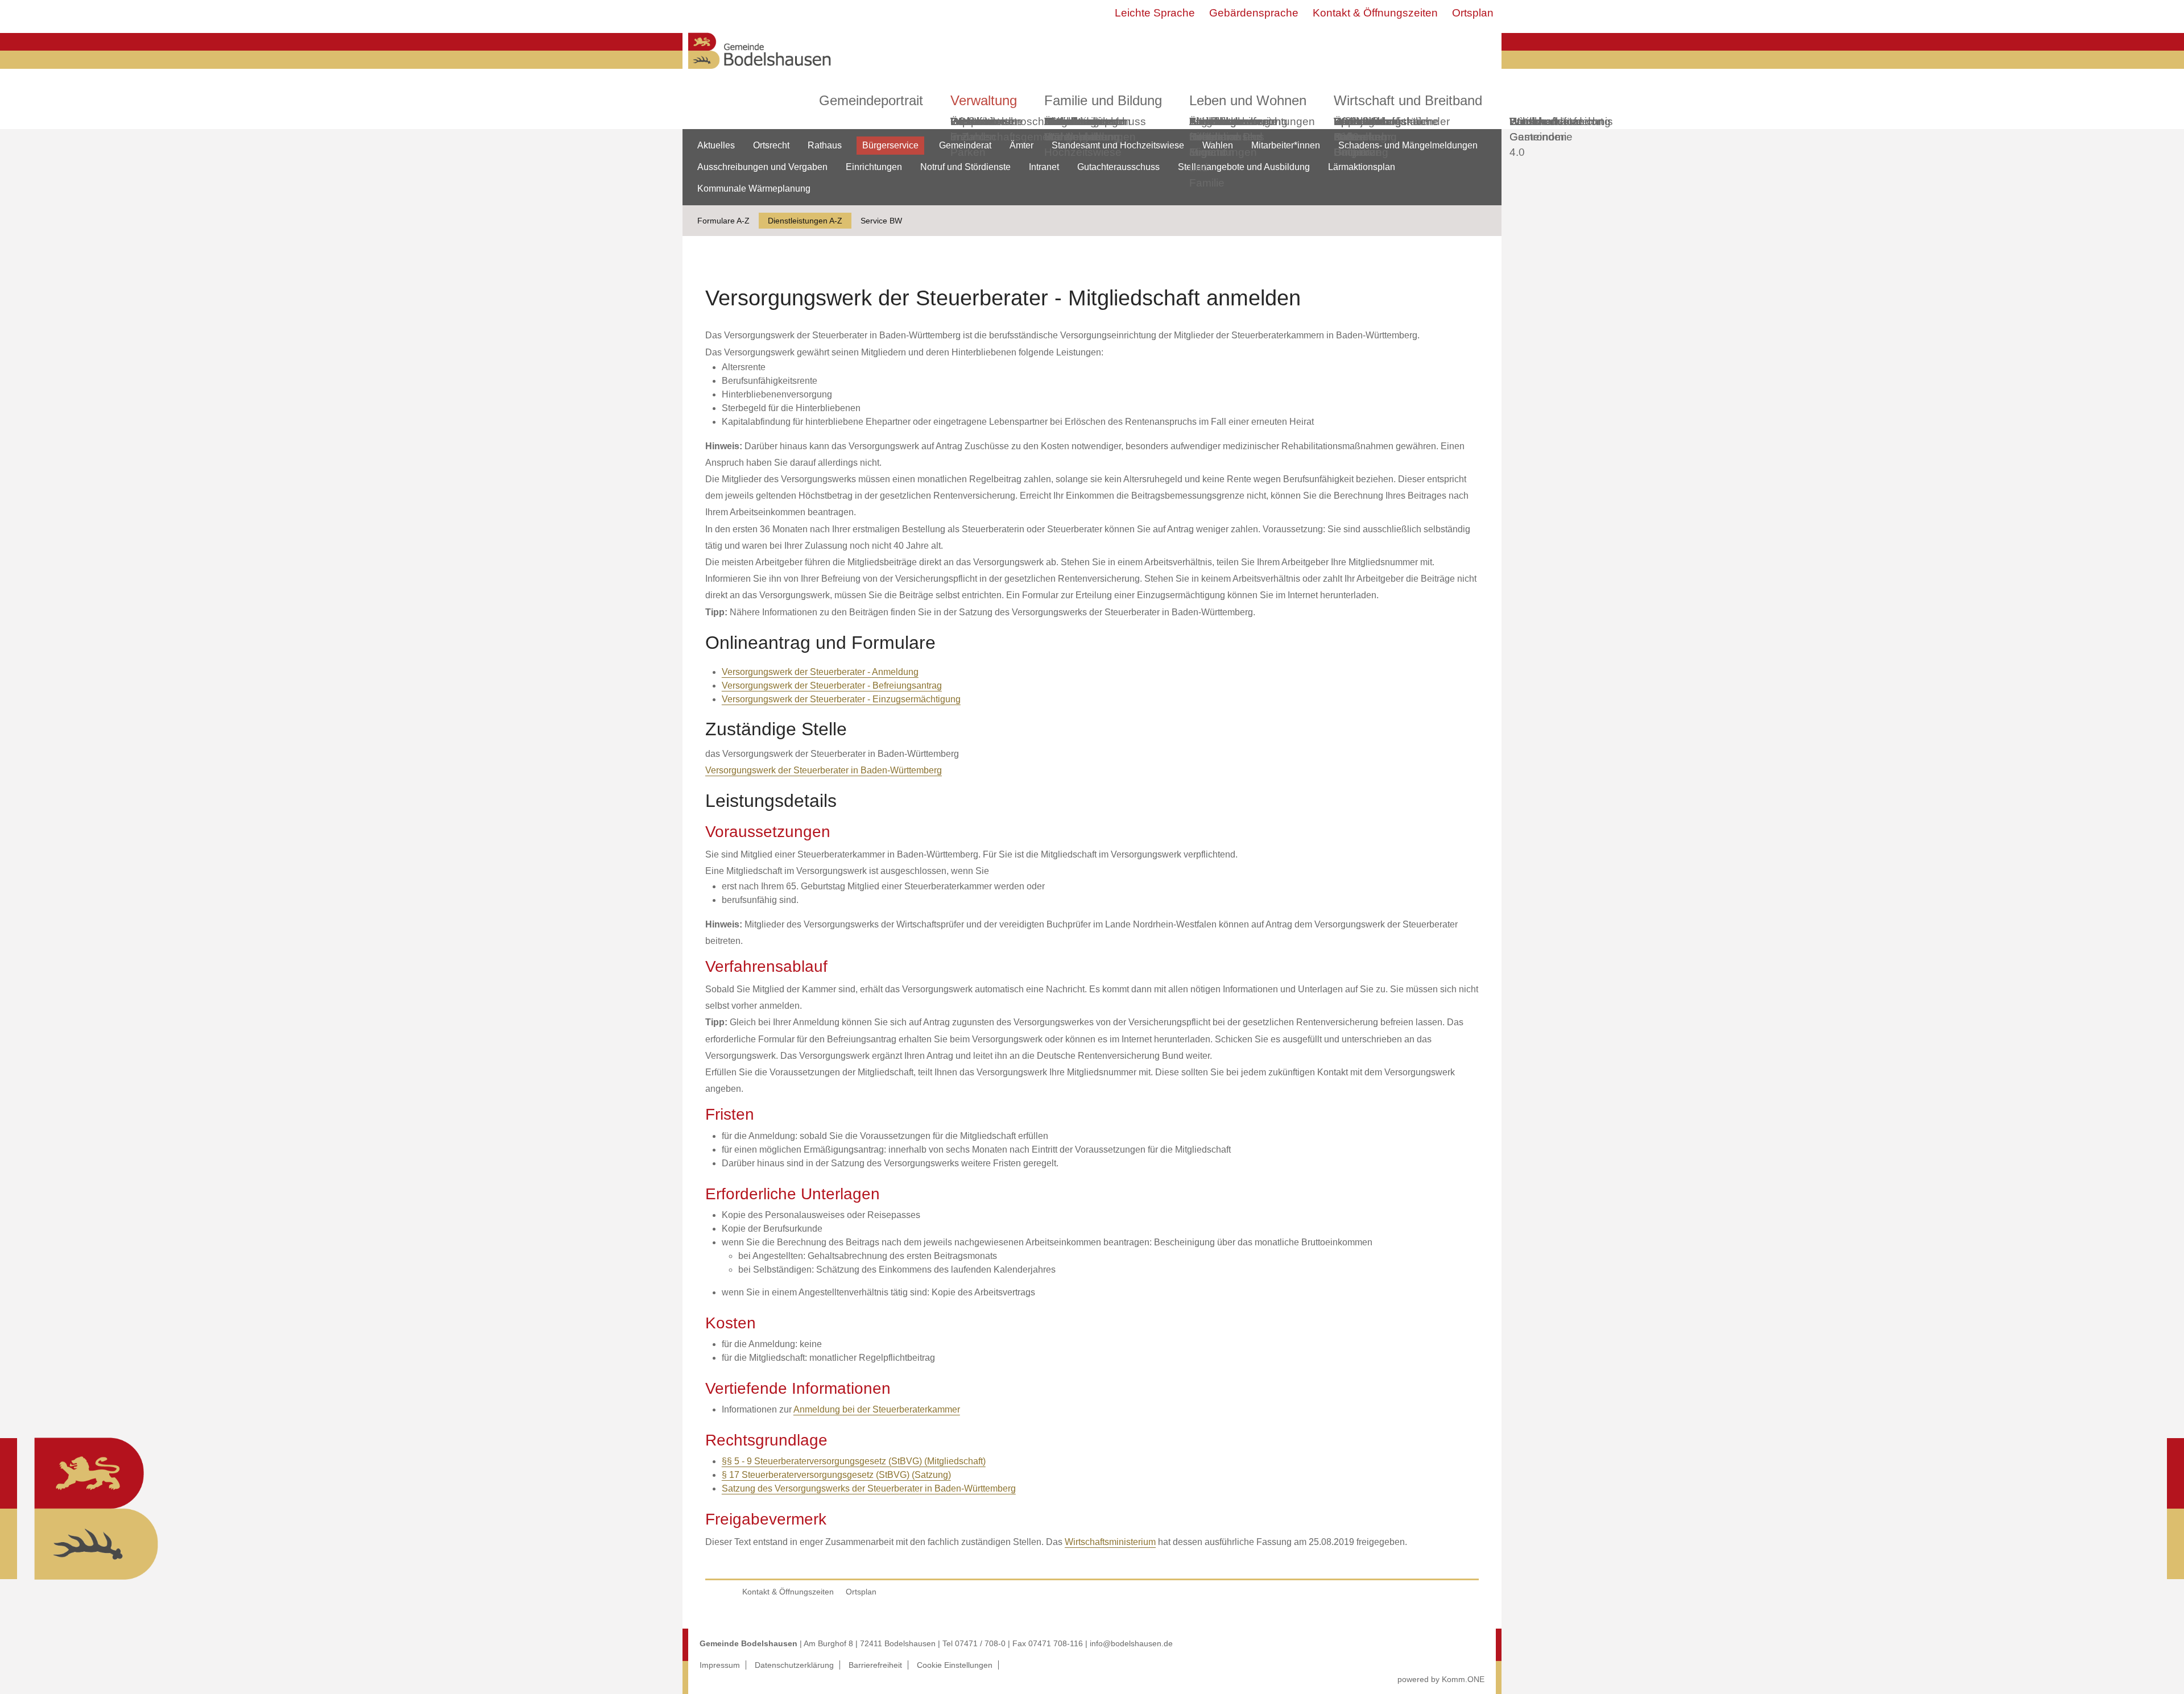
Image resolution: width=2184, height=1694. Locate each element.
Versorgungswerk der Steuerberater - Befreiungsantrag (832, 686)
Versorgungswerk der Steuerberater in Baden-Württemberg (824, 770)
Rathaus (825, 145)
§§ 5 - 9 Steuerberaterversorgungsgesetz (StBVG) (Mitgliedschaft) (854, 1461)
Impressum (720, 1665)
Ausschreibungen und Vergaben (762, 167)
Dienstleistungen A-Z (805, 221)
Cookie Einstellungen (955, 1665)
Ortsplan (1473, 13)
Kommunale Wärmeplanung (1082, 129)
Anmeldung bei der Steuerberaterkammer (877, 1409)
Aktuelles (716, 145)
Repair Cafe (1350, 129)
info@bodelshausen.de (1131, 1643)
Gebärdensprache (1254, 13)
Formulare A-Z (723, 221)
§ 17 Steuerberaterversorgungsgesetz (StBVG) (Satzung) (836, 1475)
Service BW (881, 221)
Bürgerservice (890, 145)
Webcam (972, 121)
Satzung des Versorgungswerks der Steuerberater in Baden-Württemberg (869, 1488)
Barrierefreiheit (875, 1665)
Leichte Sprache (1155, 13)
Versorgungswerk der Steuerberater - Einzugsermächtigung (841, 699)
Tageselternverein (1233, 121)
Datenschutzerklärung (794, 1665)
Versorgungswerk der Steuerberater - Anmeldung (820, 672)
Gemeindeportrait (871, 100)
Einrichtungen (874, 167)
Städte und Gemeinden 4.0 (1538, 137)
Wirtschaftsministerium (1110, 1542)
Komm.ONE (1463, 1679)
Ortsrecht (771, 145)
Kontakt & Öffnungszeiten (1375, 13)
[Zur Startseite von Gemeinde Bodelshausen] (760, 72)
